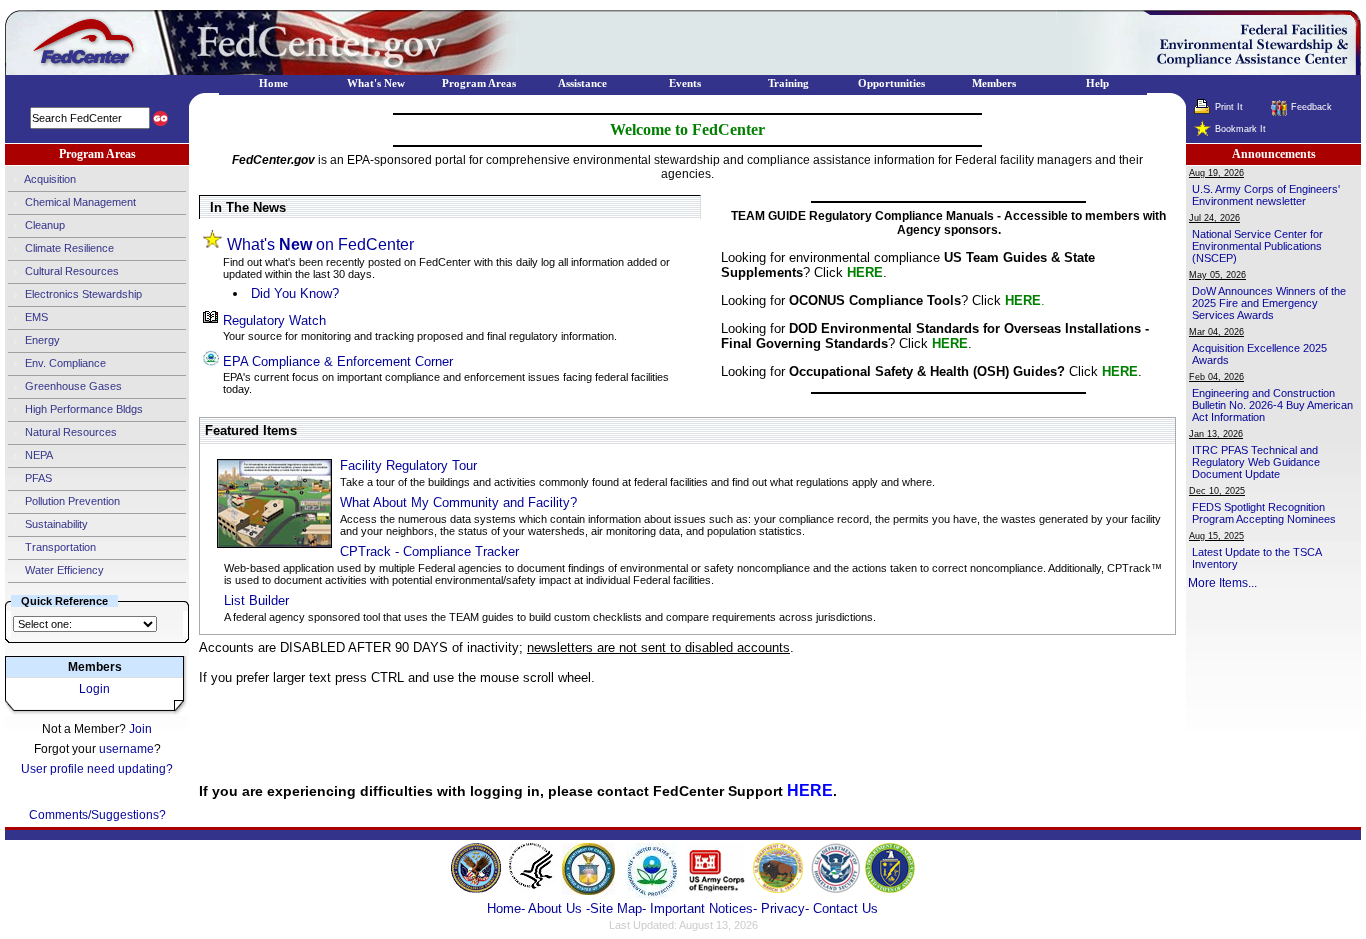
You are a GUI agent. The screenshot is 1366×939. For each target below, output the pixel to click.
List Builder (256, 600)
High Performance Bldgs (82, 409)
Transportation (59, 547)
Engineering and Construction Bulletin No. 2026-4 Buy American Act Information (1272, 405)
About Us (557, 908)
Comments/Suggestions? (97, 815)
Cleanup (43, 225)
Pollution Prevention (71, 501)
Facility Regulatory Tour (408, 465)
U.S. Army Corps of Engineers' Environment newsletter (1266, 195)
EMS (35, 317)
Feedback (1311, 107)
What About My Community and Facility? (458, 502)
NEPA (37, 455)
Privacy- (785, 908)
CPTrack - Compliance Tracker (429, 551)
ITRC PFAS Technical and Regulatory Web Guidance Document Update (1256, 462)
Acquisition (49, 179)
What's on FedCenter (320, 244)
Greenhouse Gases (72, 386)
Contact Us (845, 908)
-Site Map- (616, 908)
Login (94, 689)
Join (140, 729)
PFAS (37, 478)
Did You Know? (295, 293)
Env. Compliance (64, 363)
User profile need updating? (97, 769)
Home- (506, 908)
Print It (1229, 107)
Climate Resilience (68, 248)
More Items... (1222, 583)
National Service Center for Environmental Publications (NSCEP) (1257, 246)
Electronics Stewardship (82, 294)
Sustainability (55, 524)
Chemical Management (79, 202)
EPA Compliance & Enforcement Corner (338, 361)
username (126, 749)
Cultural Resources (70, 271)
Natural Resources (69, 432)
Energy (41, 340)
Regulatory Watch (274, 320)
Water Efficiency (63, 570)
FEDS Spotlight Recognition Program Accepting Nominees (1264, 513)
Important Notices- (703, 908)
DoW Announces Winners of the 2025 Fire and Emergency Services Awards (1269, 303)
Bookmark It (1240, 129)
